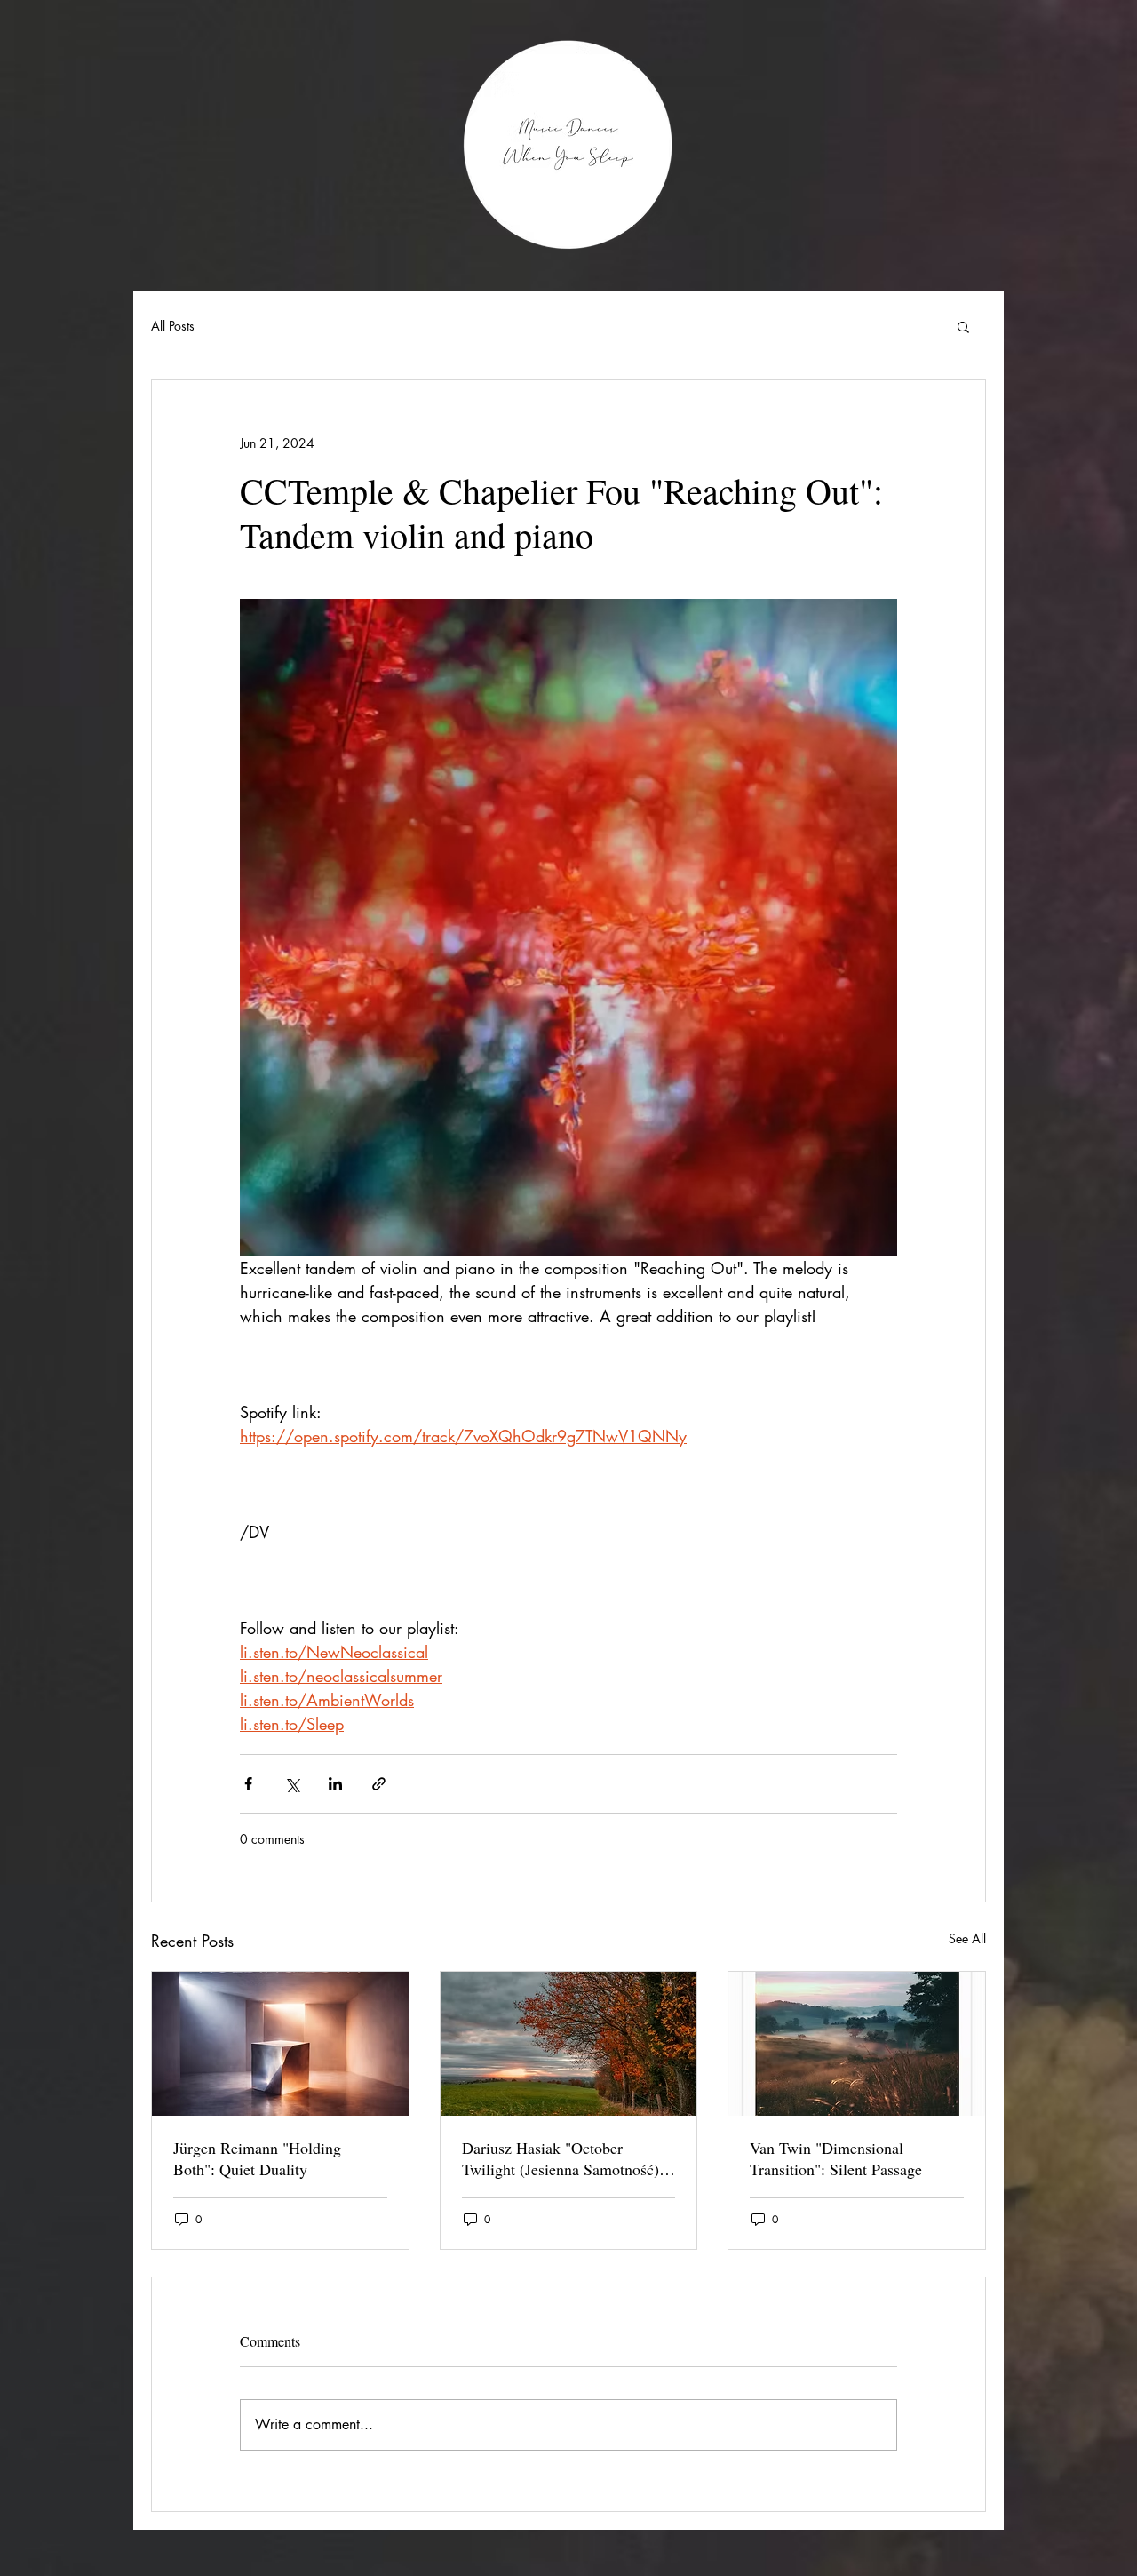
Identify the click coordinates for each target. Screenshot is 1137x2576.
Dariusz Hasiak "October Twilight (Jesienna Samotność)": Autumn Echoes (566, 2158)
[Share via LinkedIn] (335, 1784)
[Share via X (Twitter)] (292, 1784)
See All (967, 1938)
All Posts (173, 326)
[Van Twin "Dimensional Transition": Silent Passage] (857, 2044)
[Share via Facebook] (248, 1784)
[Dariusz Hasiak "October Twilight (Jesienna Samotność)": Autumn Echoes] (569, 2044)
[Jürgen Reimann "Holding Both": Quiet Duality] (280, 2044)
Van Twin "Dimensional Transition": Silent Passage (836, 2158)
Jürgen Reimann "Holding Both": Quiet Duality (257, 2158)
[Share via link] (379, 1784)
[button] (963, 326)
